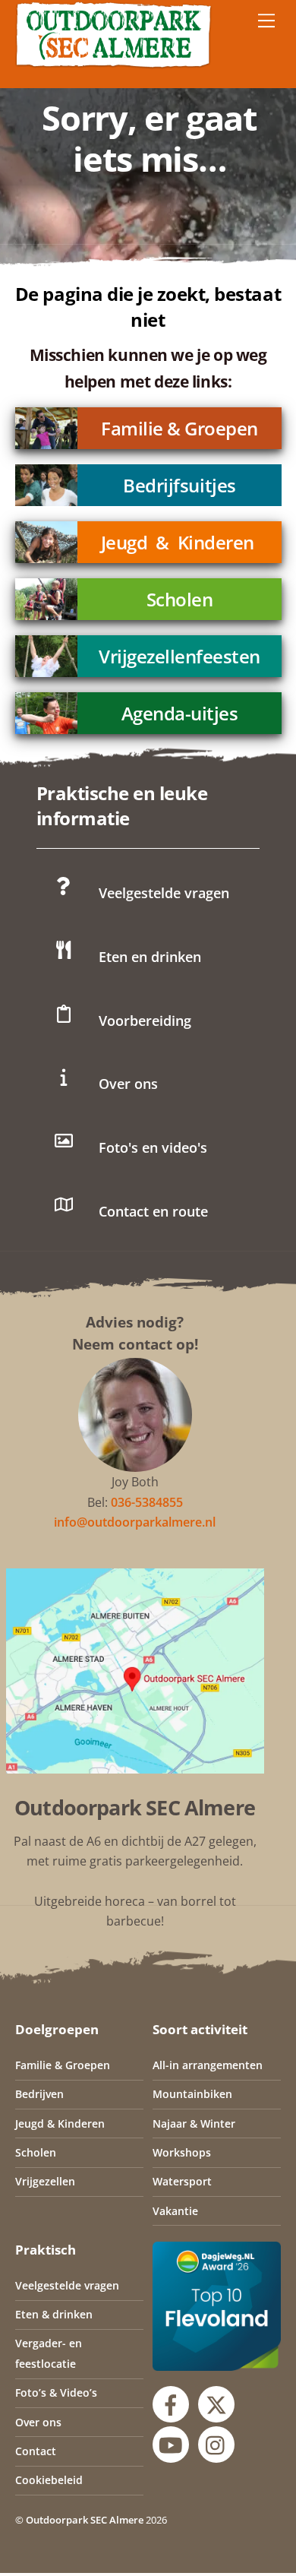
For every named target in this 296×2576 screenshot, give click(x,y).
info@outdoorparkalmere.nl (135, 1522)
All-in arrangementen (208, 2065)
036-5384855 (147, 1502)
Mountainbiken (192, 2094)
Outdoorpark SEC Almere (85, 2520)
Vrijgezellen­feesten (179, 656)
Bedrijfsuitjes (179, 485)
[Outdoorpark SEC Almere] (114, 62)
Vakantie (175, 2211)
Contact (36, 2451)
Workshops (182, 2152)
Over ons (38, 2422)
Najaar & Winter (194, 2123)
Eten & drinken (54, 2314)
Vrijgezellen (45, 2181)
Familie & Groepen (179, 428)
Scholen (179, 599)
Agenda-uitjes (179, 713)
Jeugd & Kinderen (177, 542)
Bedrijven (39, 2094)
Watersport (182, 2181)
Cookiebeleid (49, 2480)
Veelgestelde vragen (67, 2285)
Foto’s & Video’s (56, 2392)
